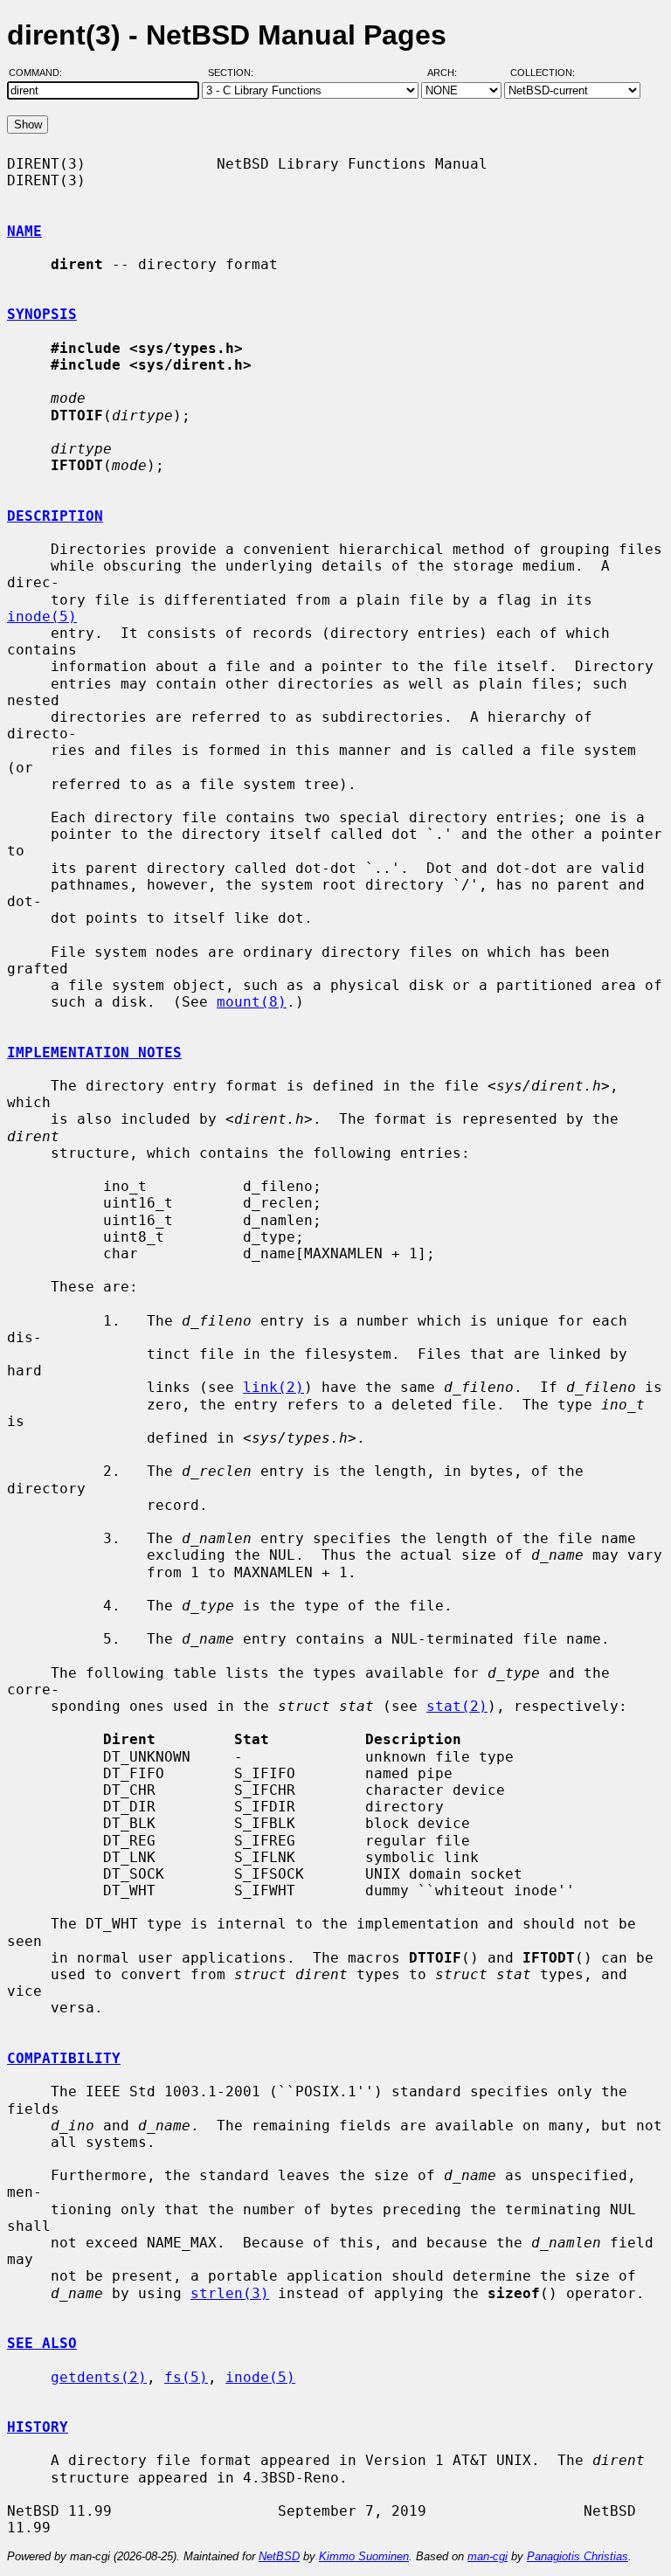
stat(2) (457, 1706)
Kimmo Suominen (364, 2556)
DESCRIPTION (55, 516)
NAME (24, 231)
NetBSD (279, 2556)
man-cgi (488, 2556)
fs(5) (186, 2377)
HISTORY (38, 2427)
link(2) (273, 1387)
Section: (235, 73)
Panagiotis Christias (578, 2556)
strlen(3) (230, 2293)
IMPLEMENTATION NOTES (94, 1053)
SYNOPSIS (42, 314)
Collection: (543, 73)
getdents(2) (99, 2377)
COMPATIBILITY (64, 2058)
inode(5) (42, 616)
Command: (41, 73)
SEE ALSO (42, 2343)
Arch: (450, 73)
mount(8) (252, 1002)
